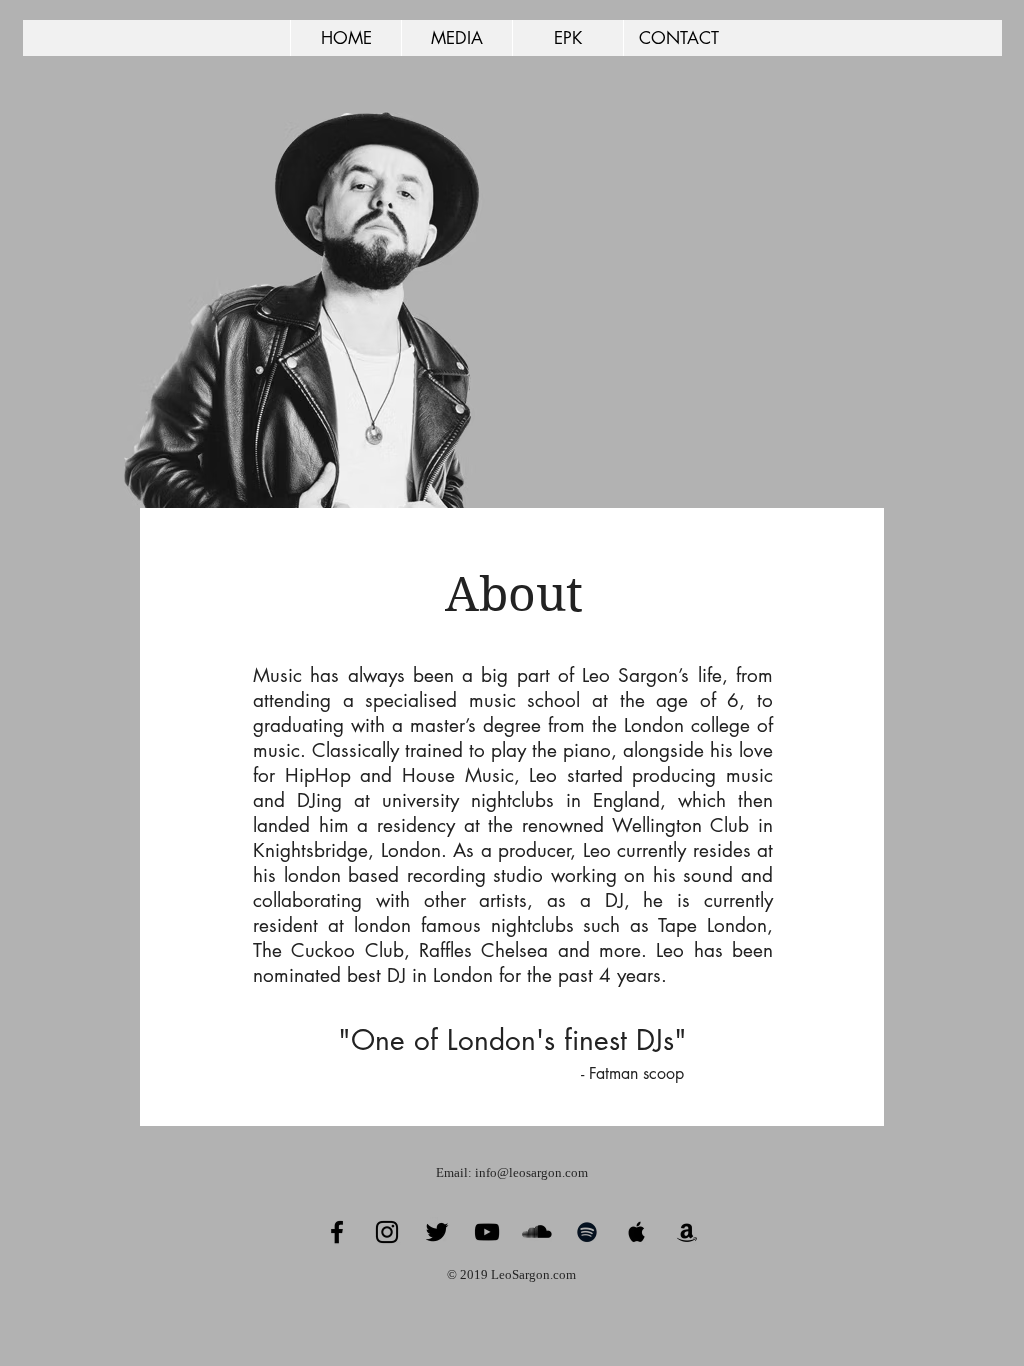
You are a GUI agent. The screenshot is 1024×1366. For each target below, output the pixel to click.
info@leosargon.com (531, 1172)
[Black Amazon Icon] (687, 1232)
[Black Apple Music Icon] (637, 1232)
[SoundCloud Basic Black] (537, 1232)
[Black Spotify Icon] (587, 1232)
